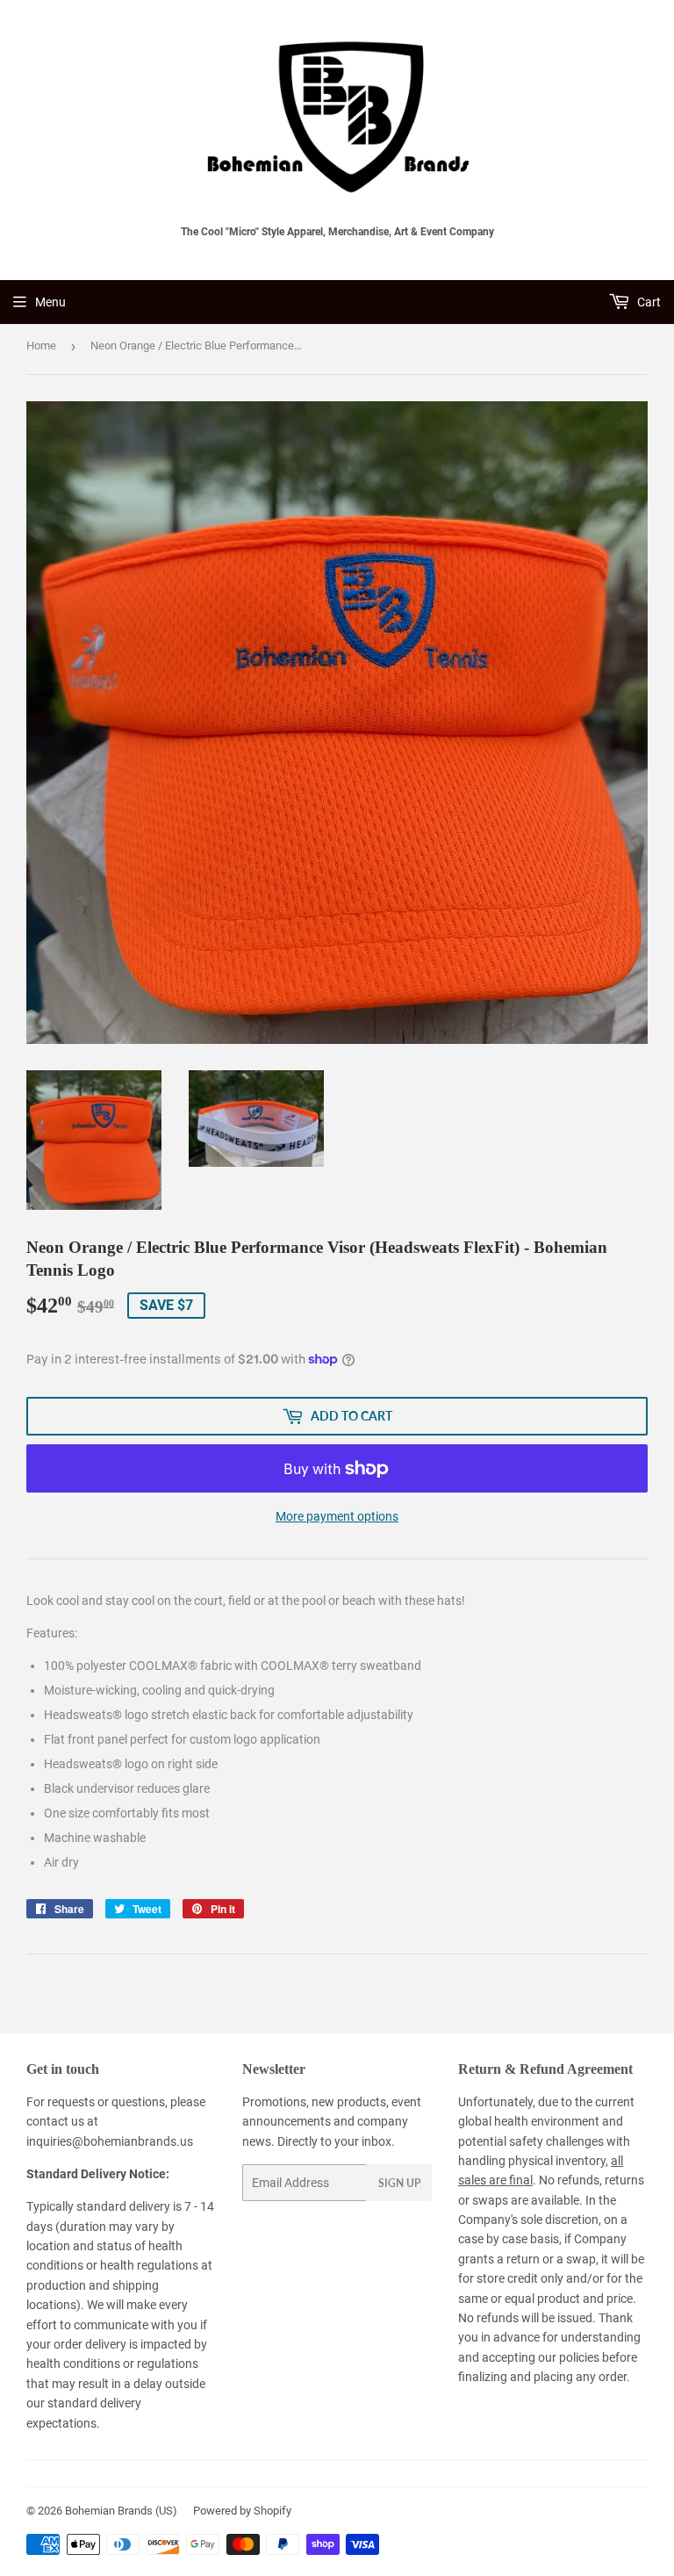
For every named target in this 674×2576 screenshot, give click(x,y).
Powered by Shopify (242, 2511)
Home (41, 345)
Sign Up (399, 2183)
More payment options (337, 1516)
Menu (50, 302)
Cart (648, 302)
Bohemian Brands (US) (121, 2511)
